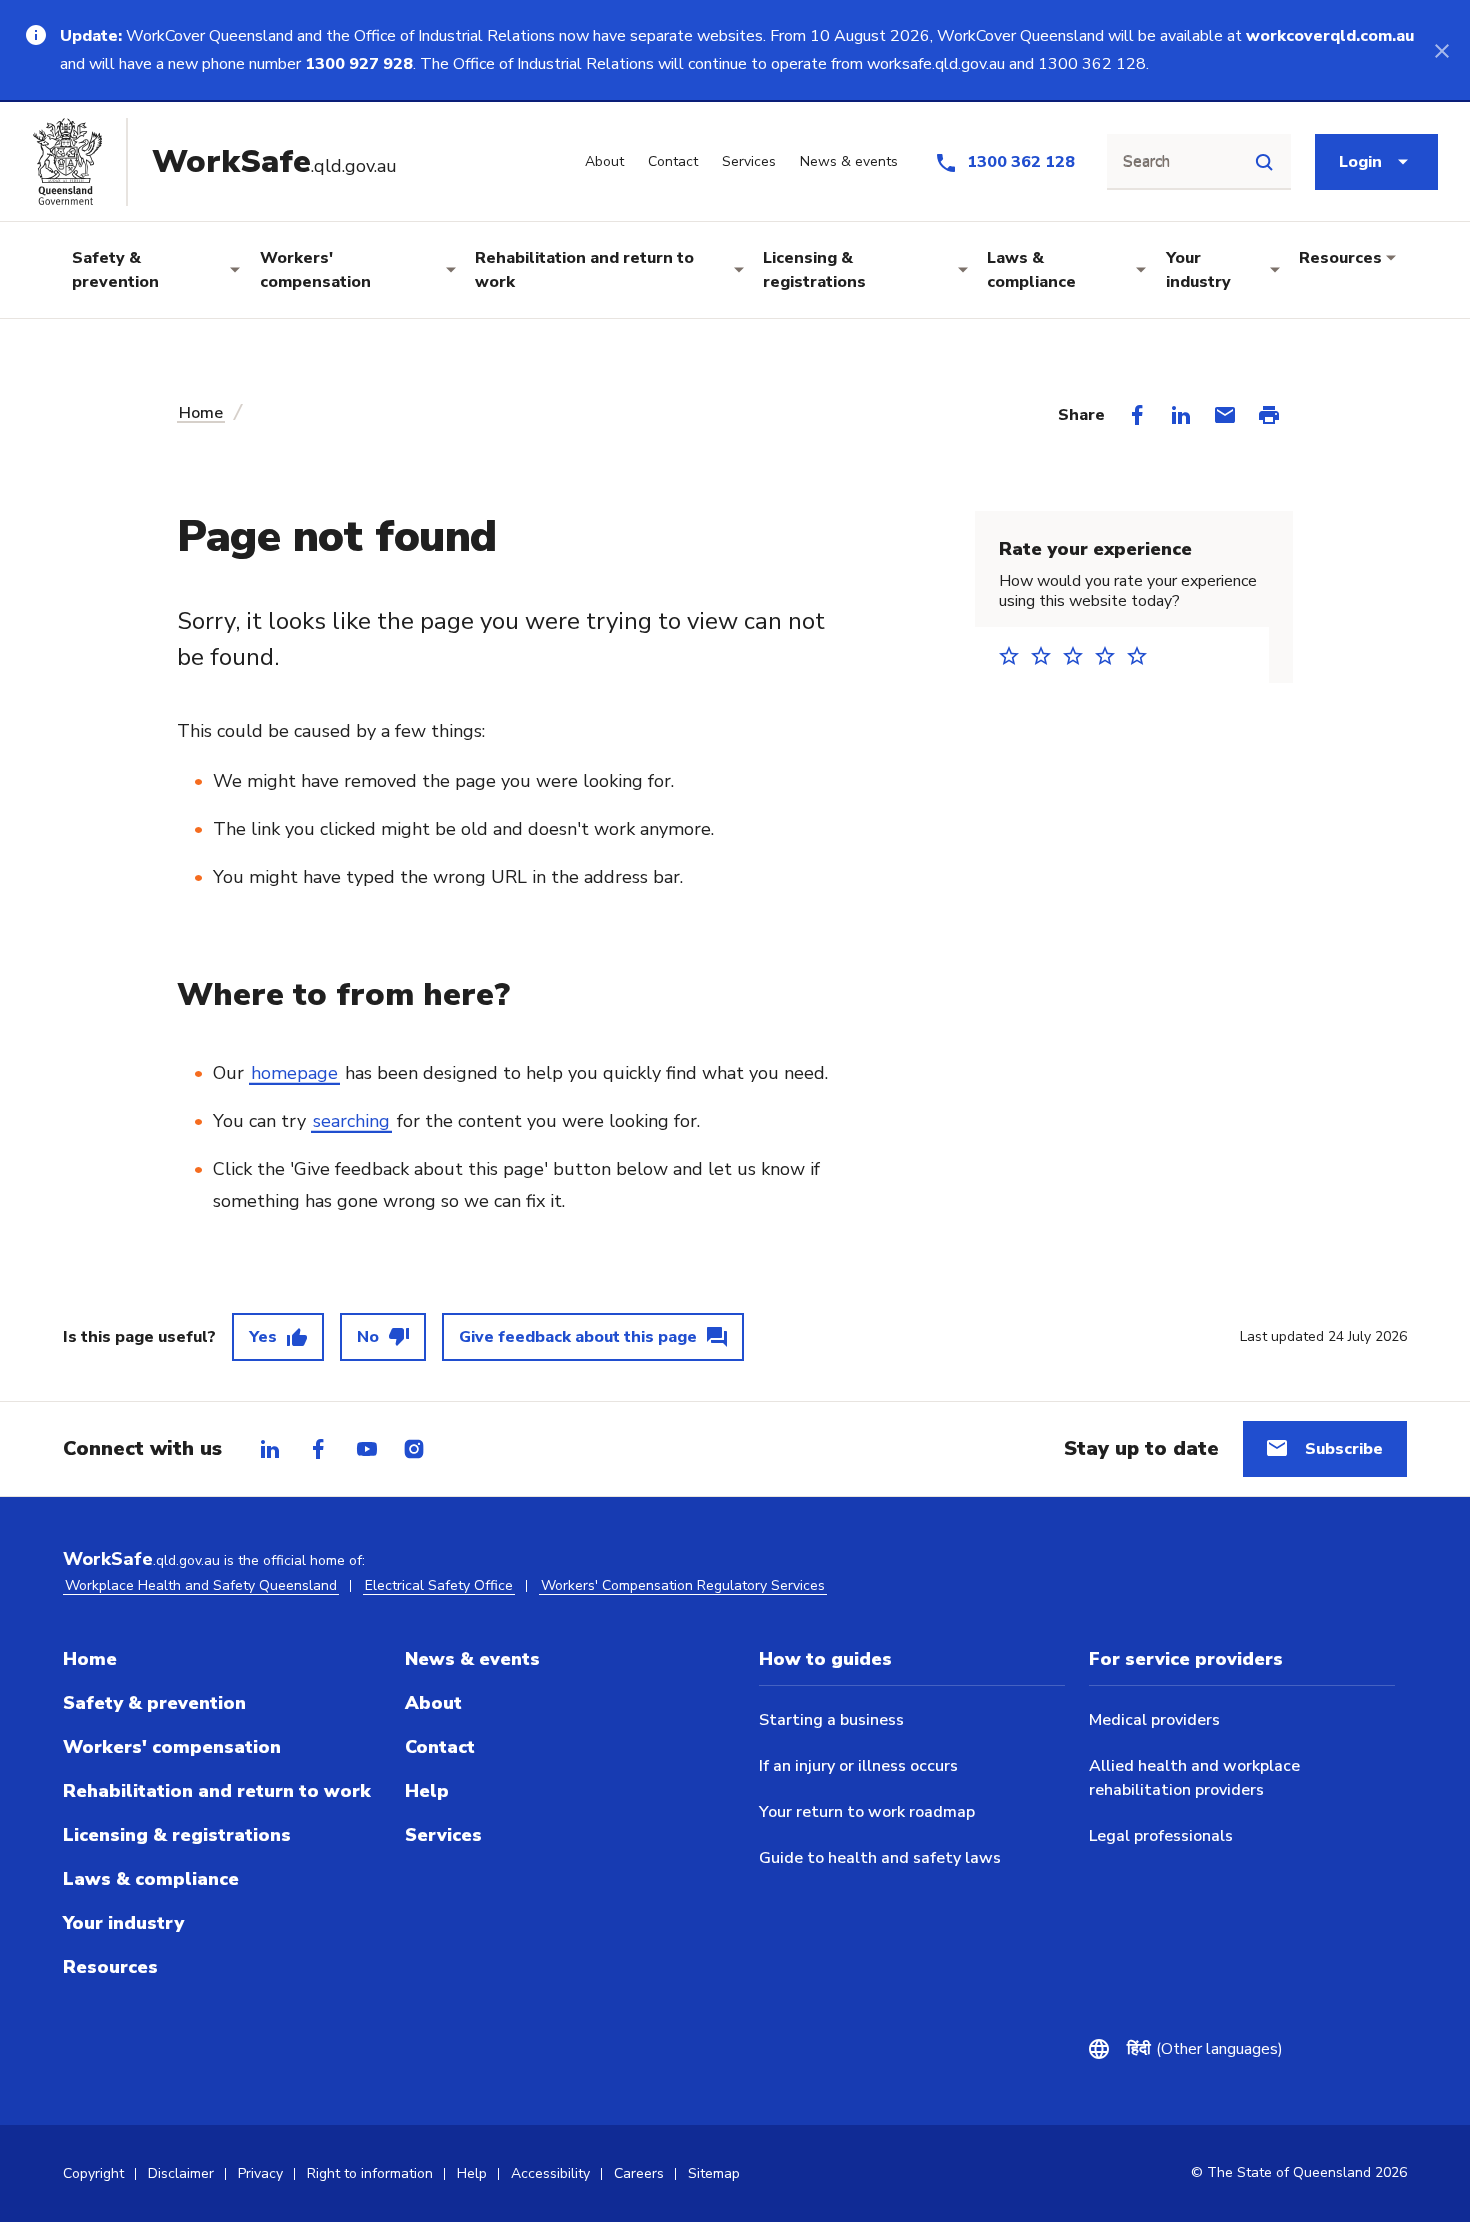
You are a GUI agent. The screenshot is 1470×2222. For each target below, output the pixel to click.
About (433, 1703)
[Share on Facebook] (1137, 415)
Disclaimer (181, 2173)
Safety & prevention (115, 270)
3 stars (1079, 655)
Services (443, 1835)
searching (351, 1121)
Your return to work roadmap (867, 1812)
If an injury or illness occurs (858, 1766)
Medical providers (1154, 1720)
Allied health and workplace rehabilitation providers (1194, 1778)
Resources (1340, 258)
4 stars (1111, 655)
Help (427, 1791)
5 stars (1143, 655)
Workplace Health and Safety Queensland (201, 1585)
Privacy (260, 2173)
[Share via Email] (1225, 415)
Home (201, 413)
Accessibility (550, 2173)
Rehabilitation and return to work (584, 270)
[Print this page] (1269, 415)
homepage (294, 1073)
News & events (472, 1659)
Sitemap (714, 2173)
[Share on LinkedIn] (1181, 415)
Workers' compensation (315, 270)
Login (1360, 162)
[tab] (270, 1449)
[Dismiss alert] (1442, 50)
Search (1146, 162)
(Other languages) (1205, 2049)
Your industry (1198, 270)
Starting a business (831, 1720)
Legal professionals (1161, 1836)
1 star (1015, 655)
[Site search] (1264, 162)
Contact (440, 1747)
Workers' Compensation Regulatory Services (683, 1585)
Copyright (93, 2173)
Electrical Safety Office (439, 1585)
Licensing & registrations (814, 270)
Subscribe (1344, 1449)
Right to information (370, 2173)
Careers (639, 2173)
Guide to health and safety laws (880, 1858)
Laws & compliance (1031, 270)
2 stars (1047, 655)
